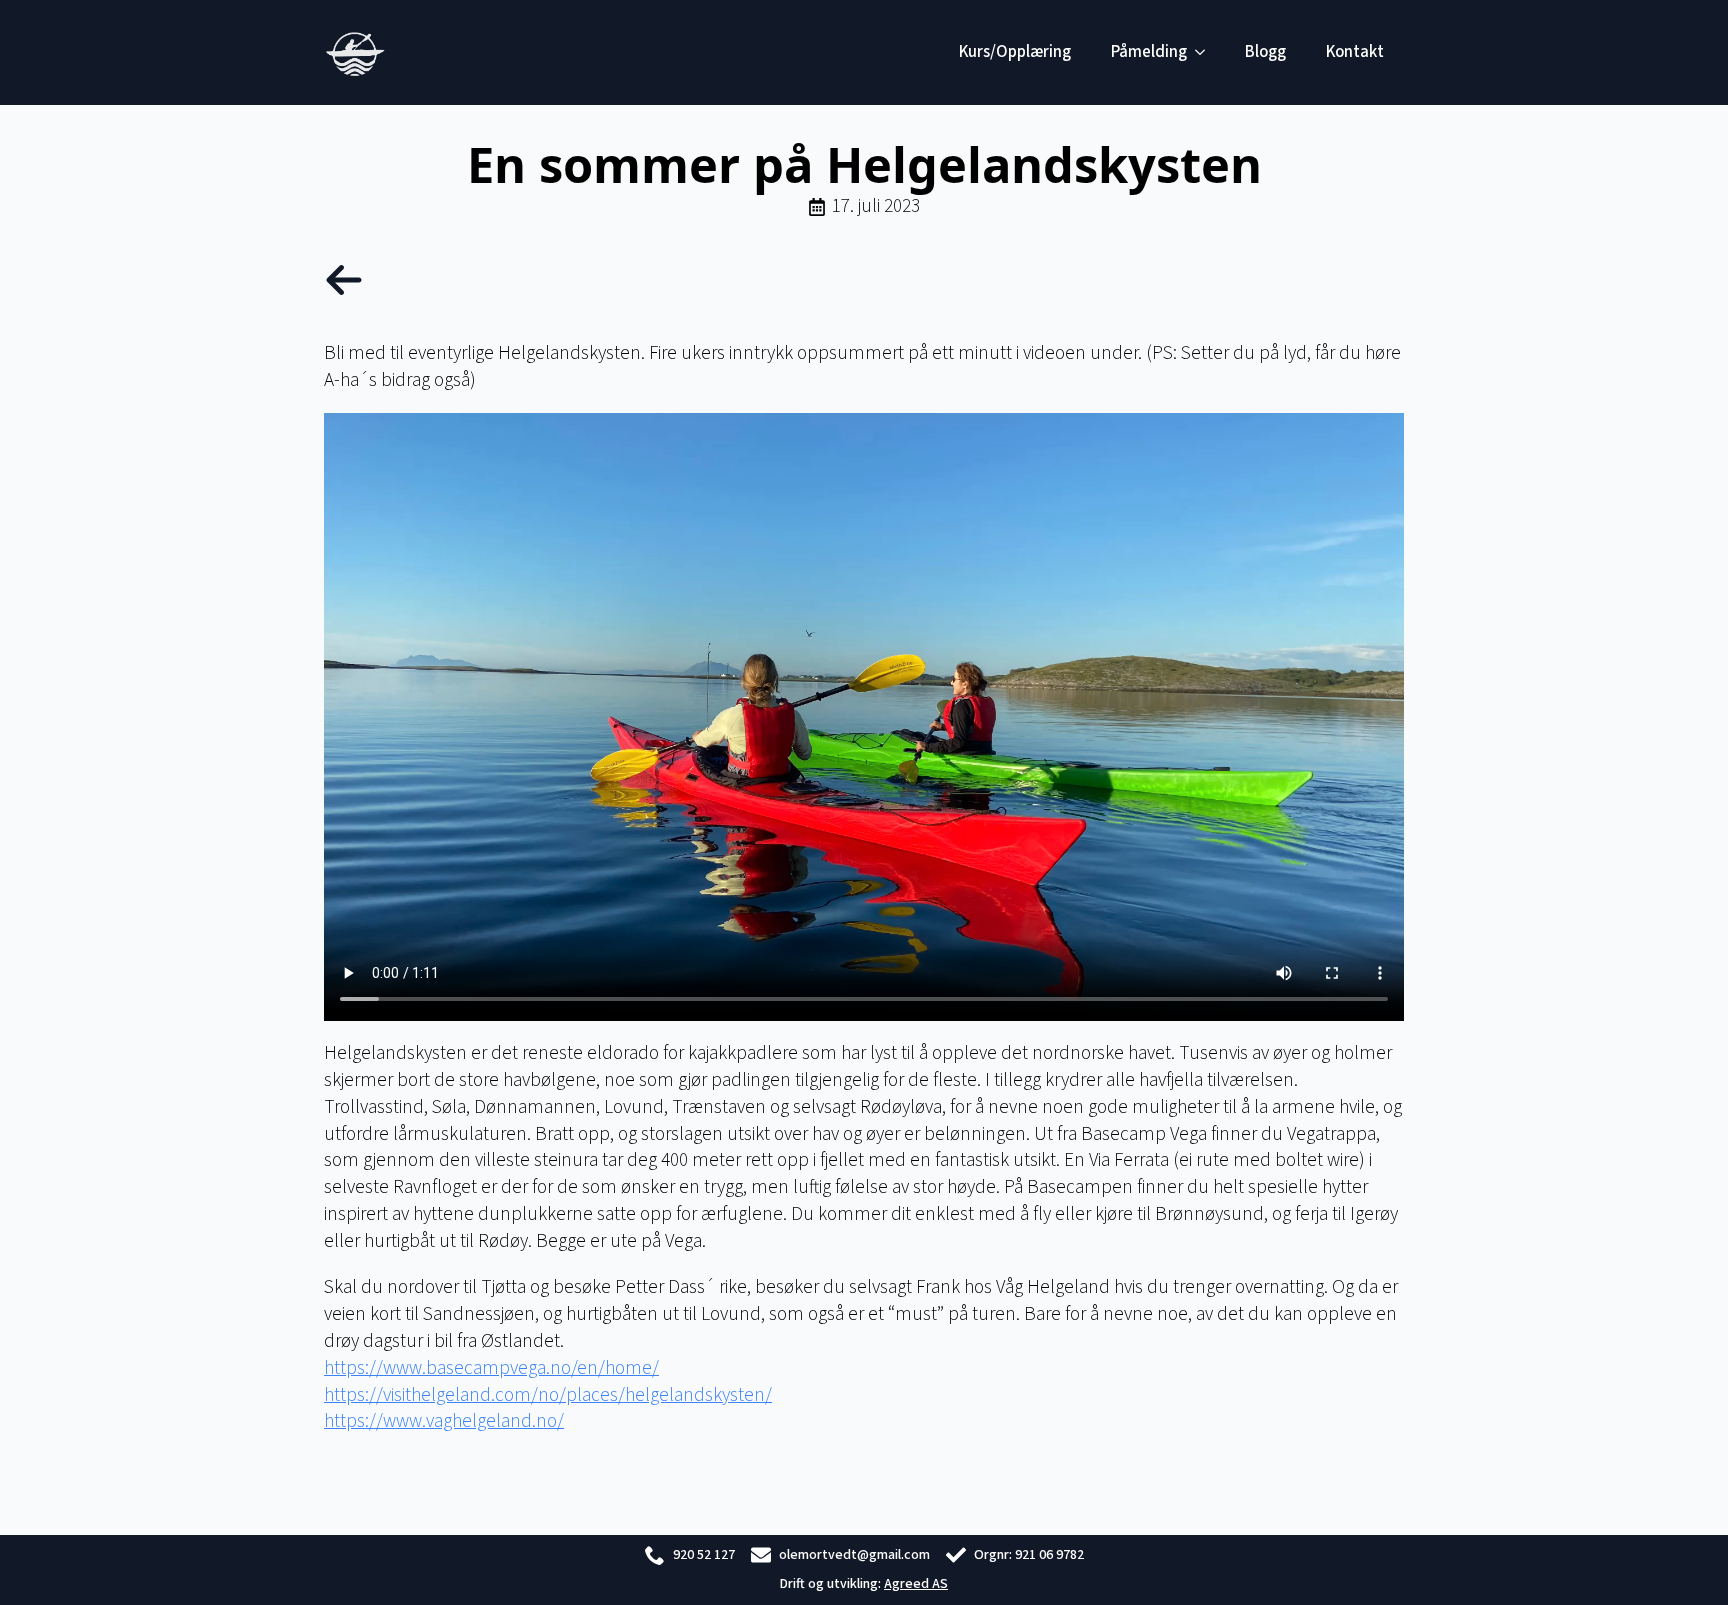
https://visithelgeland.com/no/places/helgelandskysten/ (548, 1395)
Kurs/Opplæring (1015, 52)
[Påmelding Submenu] (1206, 52)
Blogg (1265, 52)
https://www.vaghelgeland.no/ (444, 1421)
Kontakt (1355, 52)
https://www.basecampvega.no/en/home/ (491, 1368)
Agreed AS (916, 1584)
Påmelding (1149, 52)
